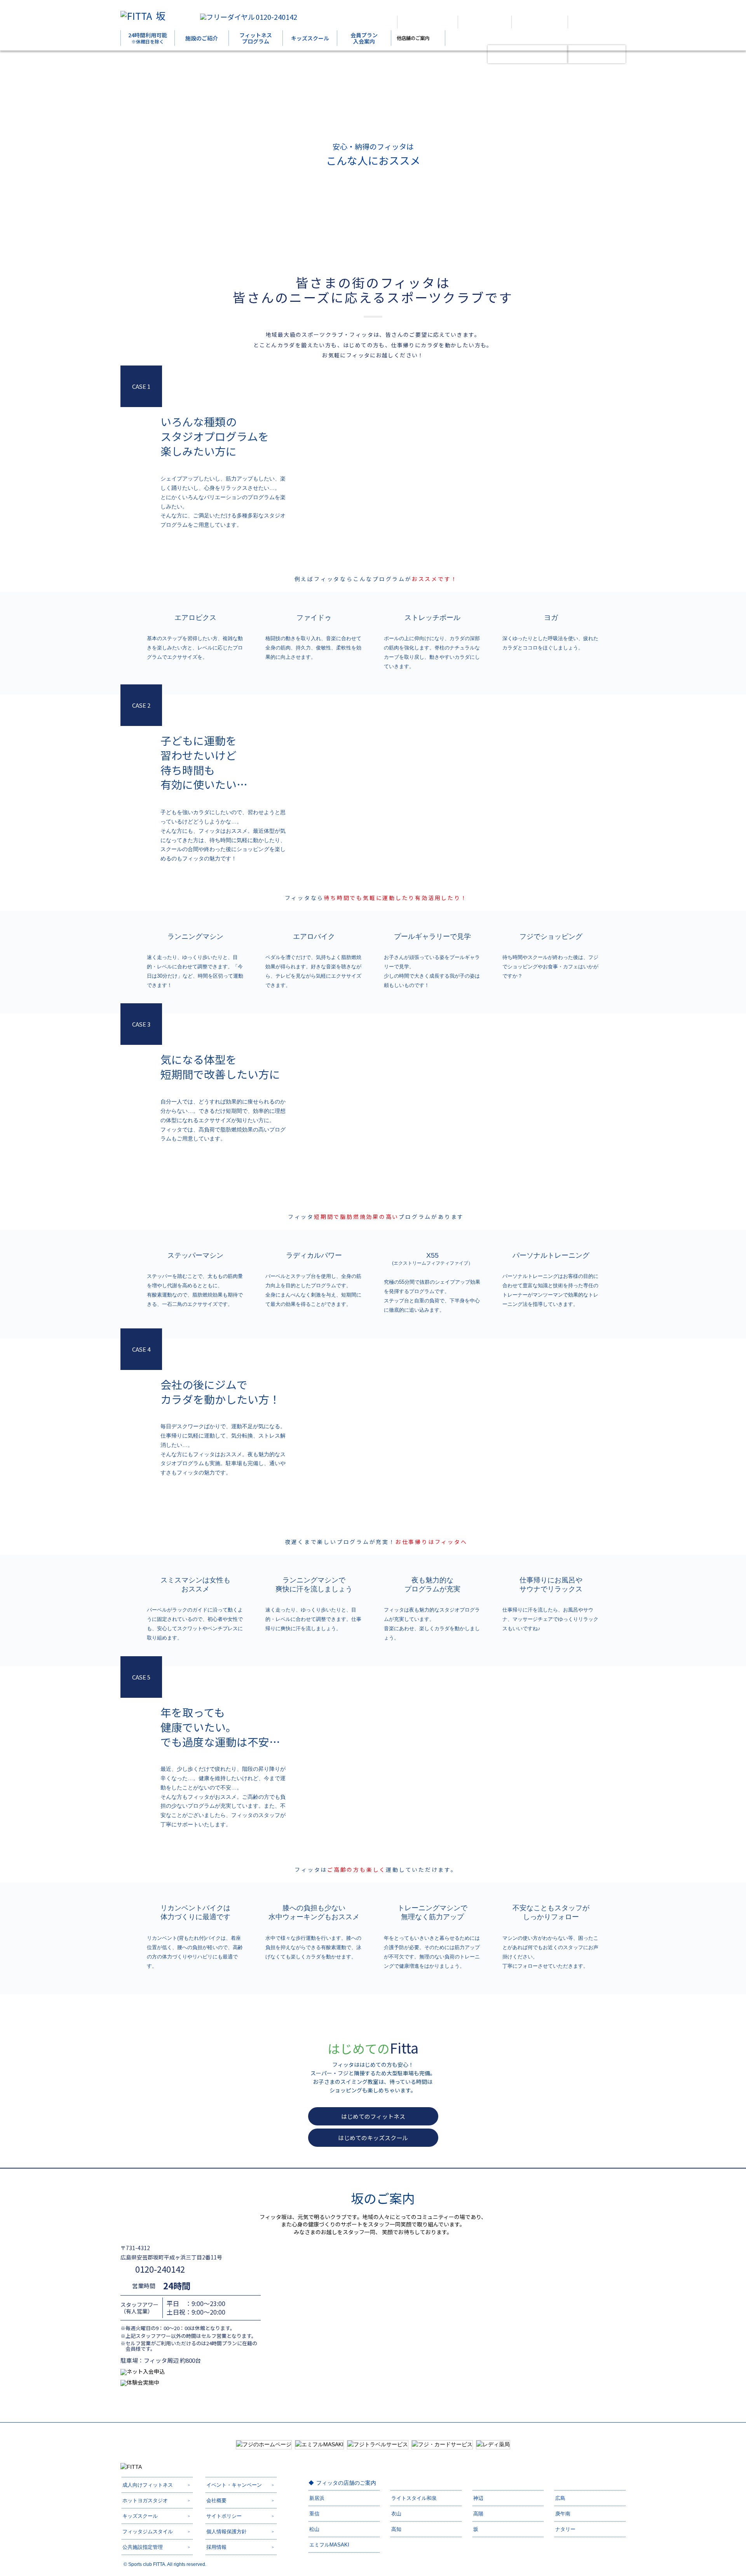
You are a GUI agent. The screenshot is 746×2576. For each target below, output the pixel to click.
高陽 (478, 2514)
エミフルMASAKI (329, 2545)
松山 (314, 2529)
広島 (560, 2498)
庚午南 (563, 2514)
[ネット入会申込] (528, 54)
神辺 (478, 2498)
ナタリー (565, 2529)
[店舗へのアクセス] (427, 22)
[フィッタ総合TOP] (485, 22)
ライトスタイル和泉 (414, 2498)
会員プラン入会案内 (364, 38)
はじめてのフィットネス (373, 2116)
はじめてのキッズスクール (373, 2138)
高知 (396, 2529)
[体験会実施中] (597, 54)
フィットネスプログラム (256, 38)
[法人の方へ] (368, 22)
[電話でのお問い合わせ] (539, 22)
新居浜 (317, 2498)
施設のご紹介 (202, 38)
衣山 (396, 2514)
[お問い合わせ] (594, 22)
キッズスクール (310, 38)
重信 (314, 2514)
